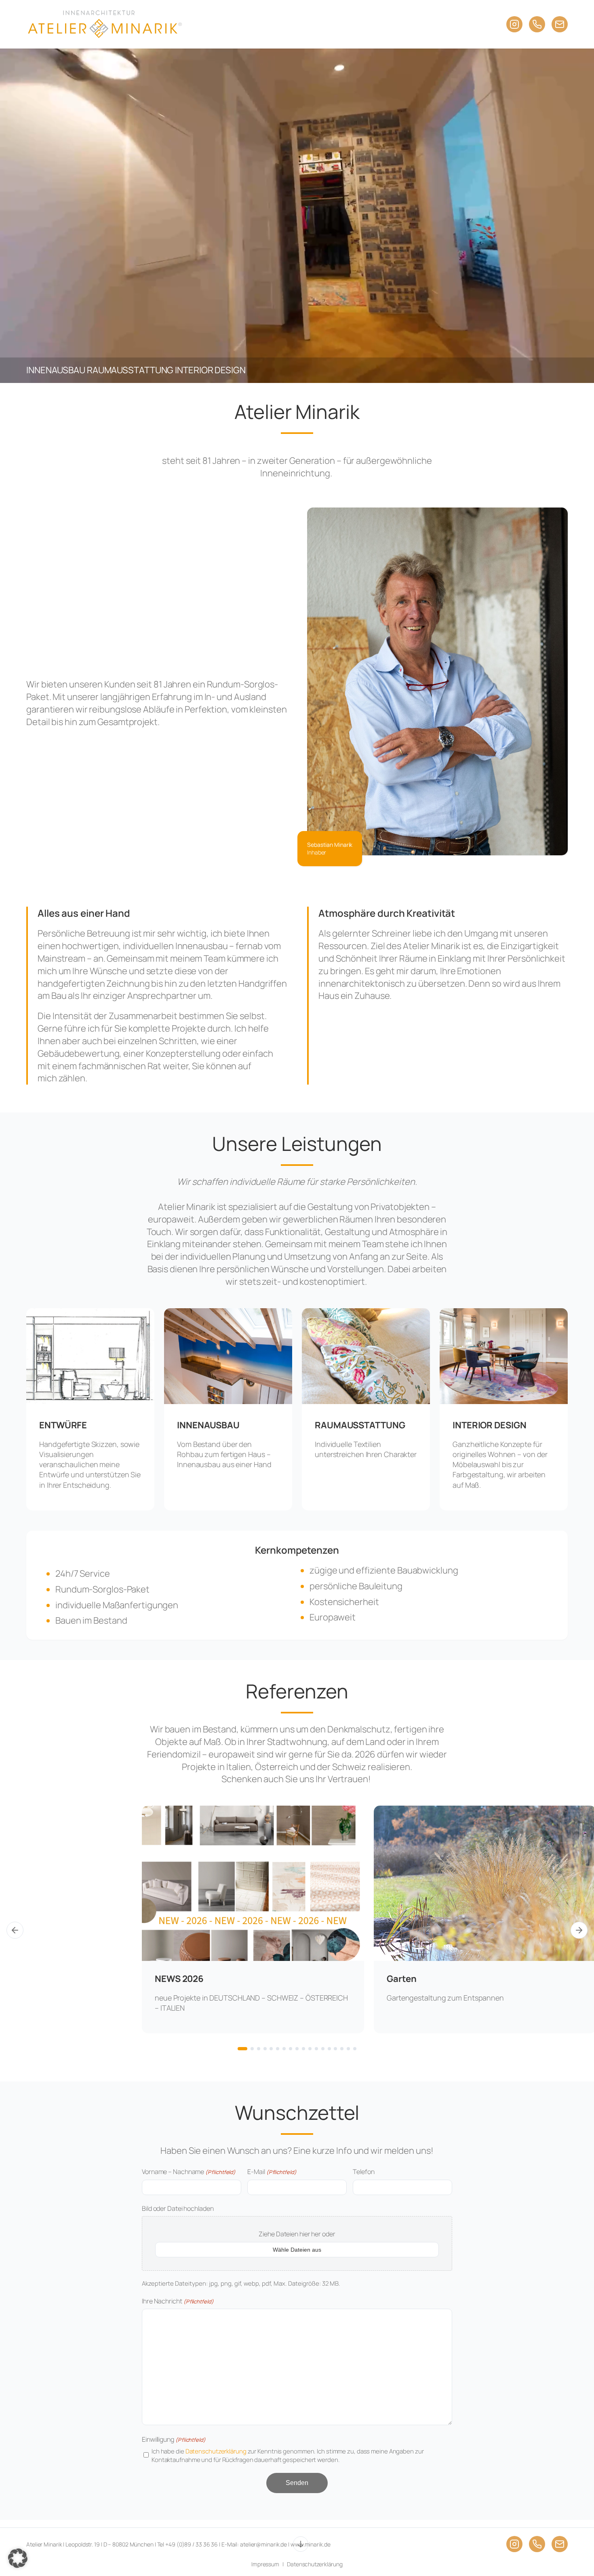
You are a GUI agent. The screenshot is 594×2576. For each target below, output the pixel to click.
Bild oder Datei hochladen (178, 2208)
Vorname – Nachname (189, 2172)
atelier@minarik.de (263, 2544)
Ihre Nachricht (178, 2301)
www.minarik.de (311, 2544)
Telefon (363, 2172)
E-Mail (272, 2172)
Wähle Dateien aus (297, 2250)
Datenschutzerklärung (216, 2451)
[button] (18, 2558)
